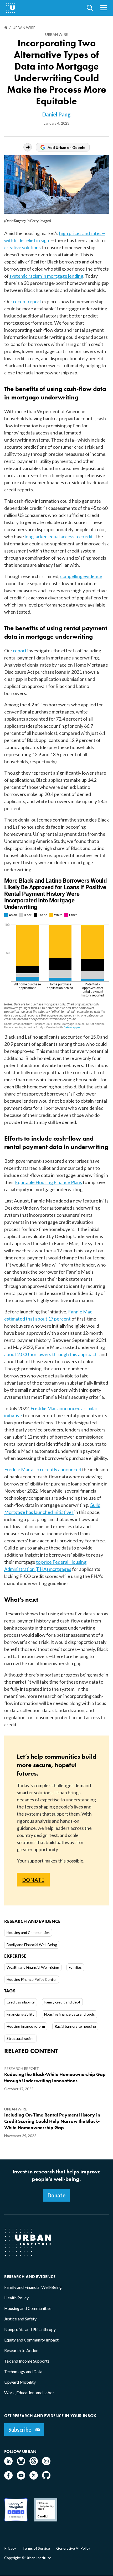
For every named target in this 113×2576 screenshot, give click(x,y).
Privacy (10, 2548)
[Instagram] (46, 2464)
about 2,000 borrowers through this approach (51, 1354)
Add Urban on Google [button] (66, 147)
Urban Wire (57, 34)
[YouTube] (21, 2478)
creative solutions (22, 247)
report (20, 651)
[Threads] (34, 2464)
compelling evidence (81, 576)
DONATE (33, 1880)
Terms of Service (36, 2548)
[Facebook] (8, 2478)
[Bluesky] (21, 2464)
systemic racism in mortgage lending (46, 276)
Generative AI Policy (73, 2548)
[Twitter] (34, 2478)
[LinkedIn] (8, 2464)
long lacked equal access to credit (59, 536)
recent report (27, 301)
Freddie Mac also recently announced (43, 1469)
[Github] (46, 2478)
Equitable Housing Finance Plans (48, 1182)
